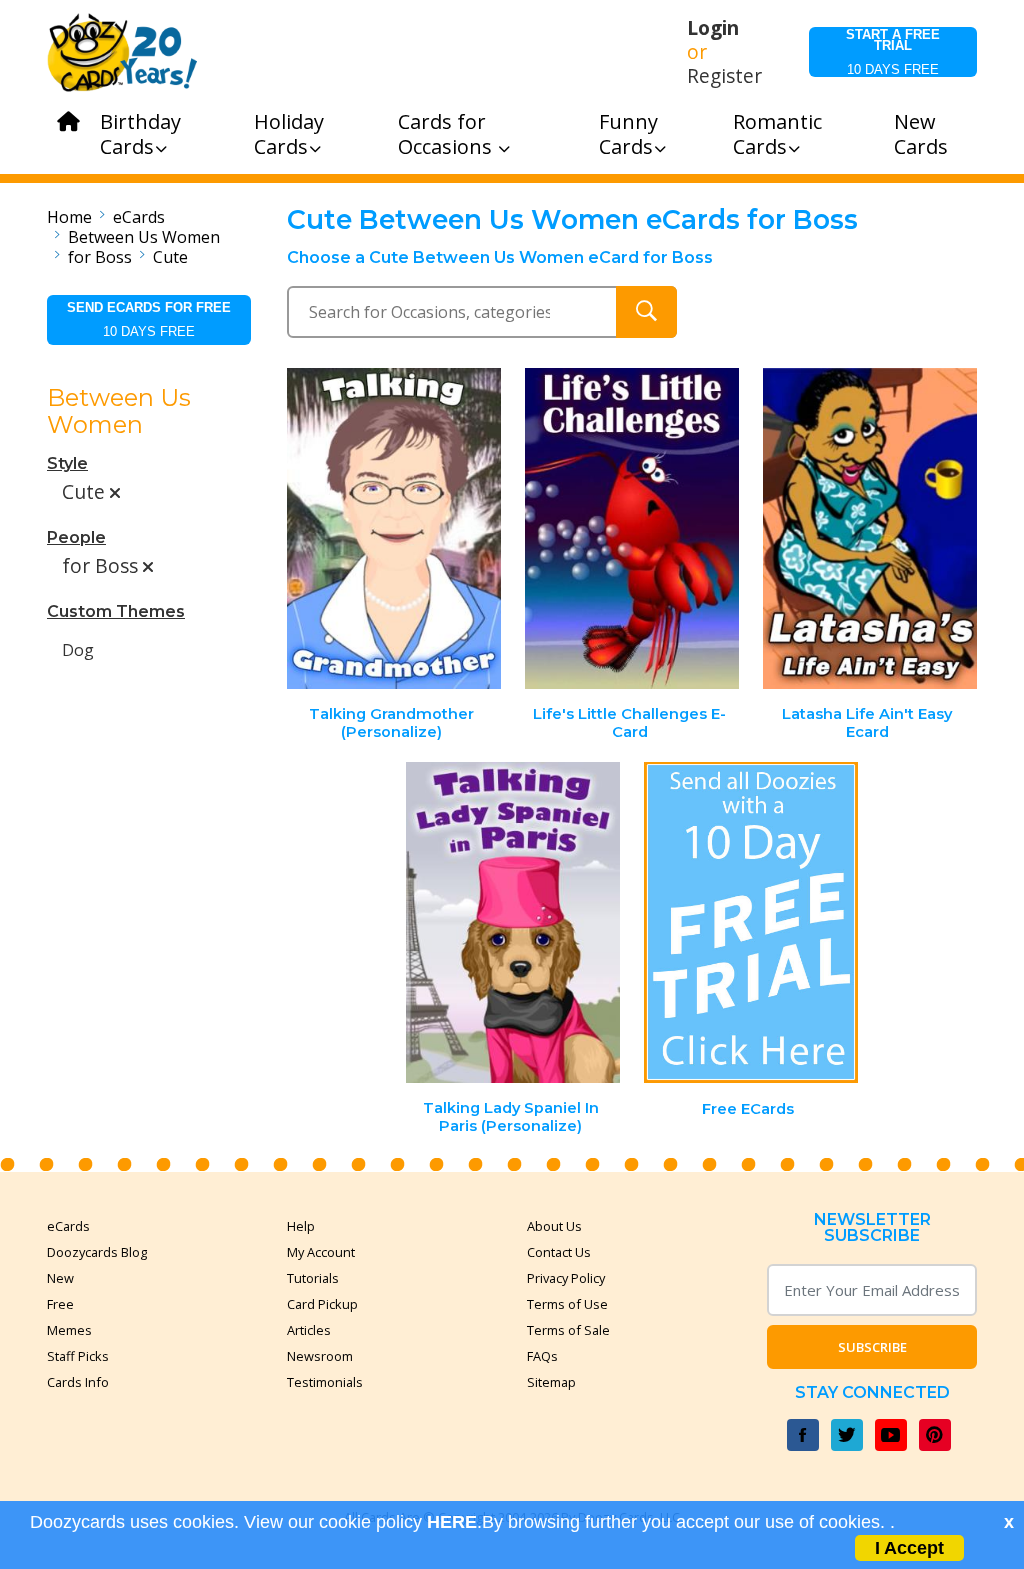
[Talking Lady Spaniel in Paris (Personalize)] (513, 922)
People (76, 537)
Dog (78, 650)
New (60, 1278)
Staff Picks (78, 1356)
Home (69, 217)
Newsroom (320, 1356)
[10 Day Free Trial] (751, 922)
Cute (170, 257)
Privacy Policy (566, 1278)
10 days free (893, 52)
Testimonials (325, 1382)
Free (60, 1304)
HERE (452, 1522)
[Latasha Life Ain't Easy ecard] (870, 528)
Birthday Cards (140, 134)
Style (67, 463)
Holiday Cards (289, 134)
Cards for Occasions (447, 134)
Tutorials (313, 1278)
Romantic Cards (777, 134)
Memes (69, 1330)
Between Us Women (144, 237)
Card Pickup (322, 1304)
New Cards (921, 134)
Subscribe (872, 1347)
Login (713, 28)
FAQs (542, 1356)
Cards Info (78, 1382)
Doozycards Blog (97, 1252)
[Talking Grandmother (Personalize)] (395, 528)
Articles (309, 1330)
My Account (321, 1252)
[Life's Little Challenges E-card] (632, 528)
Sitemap (551, 1382)
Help (301, 1226)
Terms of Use (567, 1304)
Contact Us (559, 1252)
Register (724, 76)
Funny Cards (628, 134)
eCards (139, 217)
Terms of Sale (568, 1330)
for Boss (100, 257)
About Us (554, 1226)
